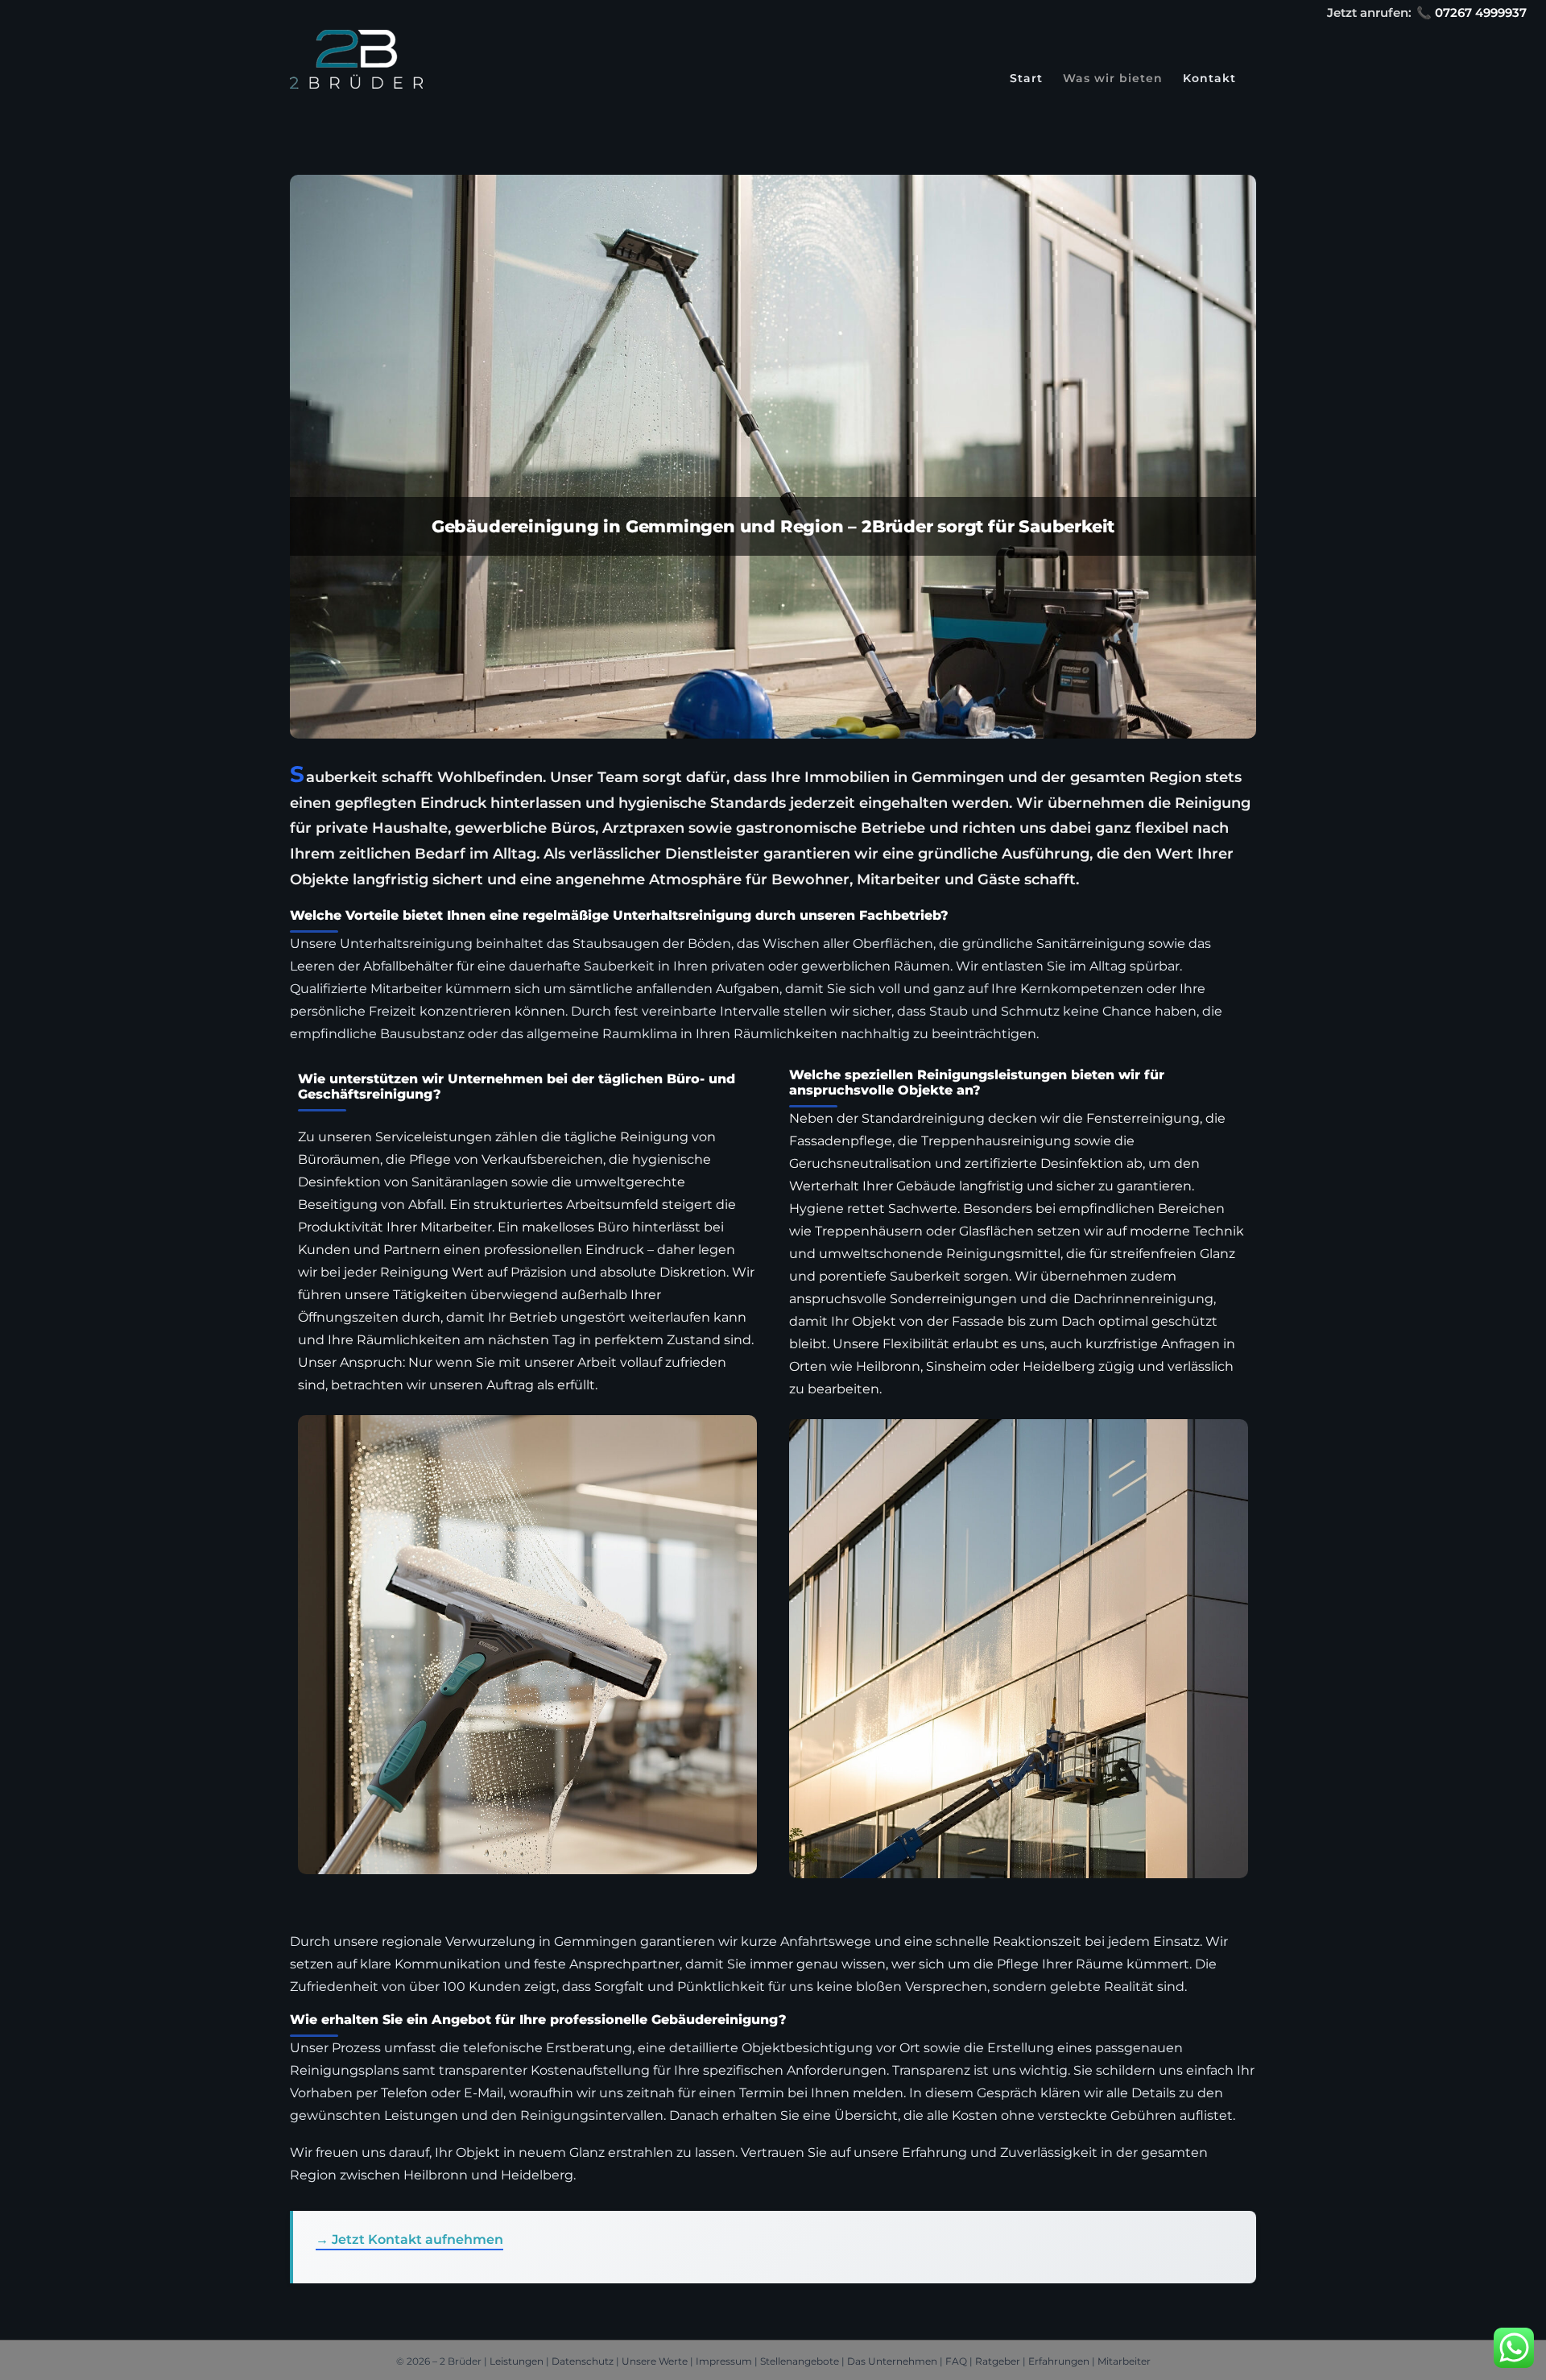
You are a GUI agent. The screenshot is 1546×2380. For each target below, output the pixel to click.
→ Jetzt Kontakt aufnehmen (409, 2239)
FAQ (956, 2361)
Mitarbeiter (1124, 2361)
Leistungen (517, 2361)
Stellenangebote (800, 2361)
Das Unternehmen (892, 2361)
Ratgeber (998, 2361)
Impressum (724, 2361)
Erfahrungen (1059, 2361)
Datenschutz (583, 2361)
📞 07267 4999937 (1472, 12)
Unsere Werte (655, 2361)
